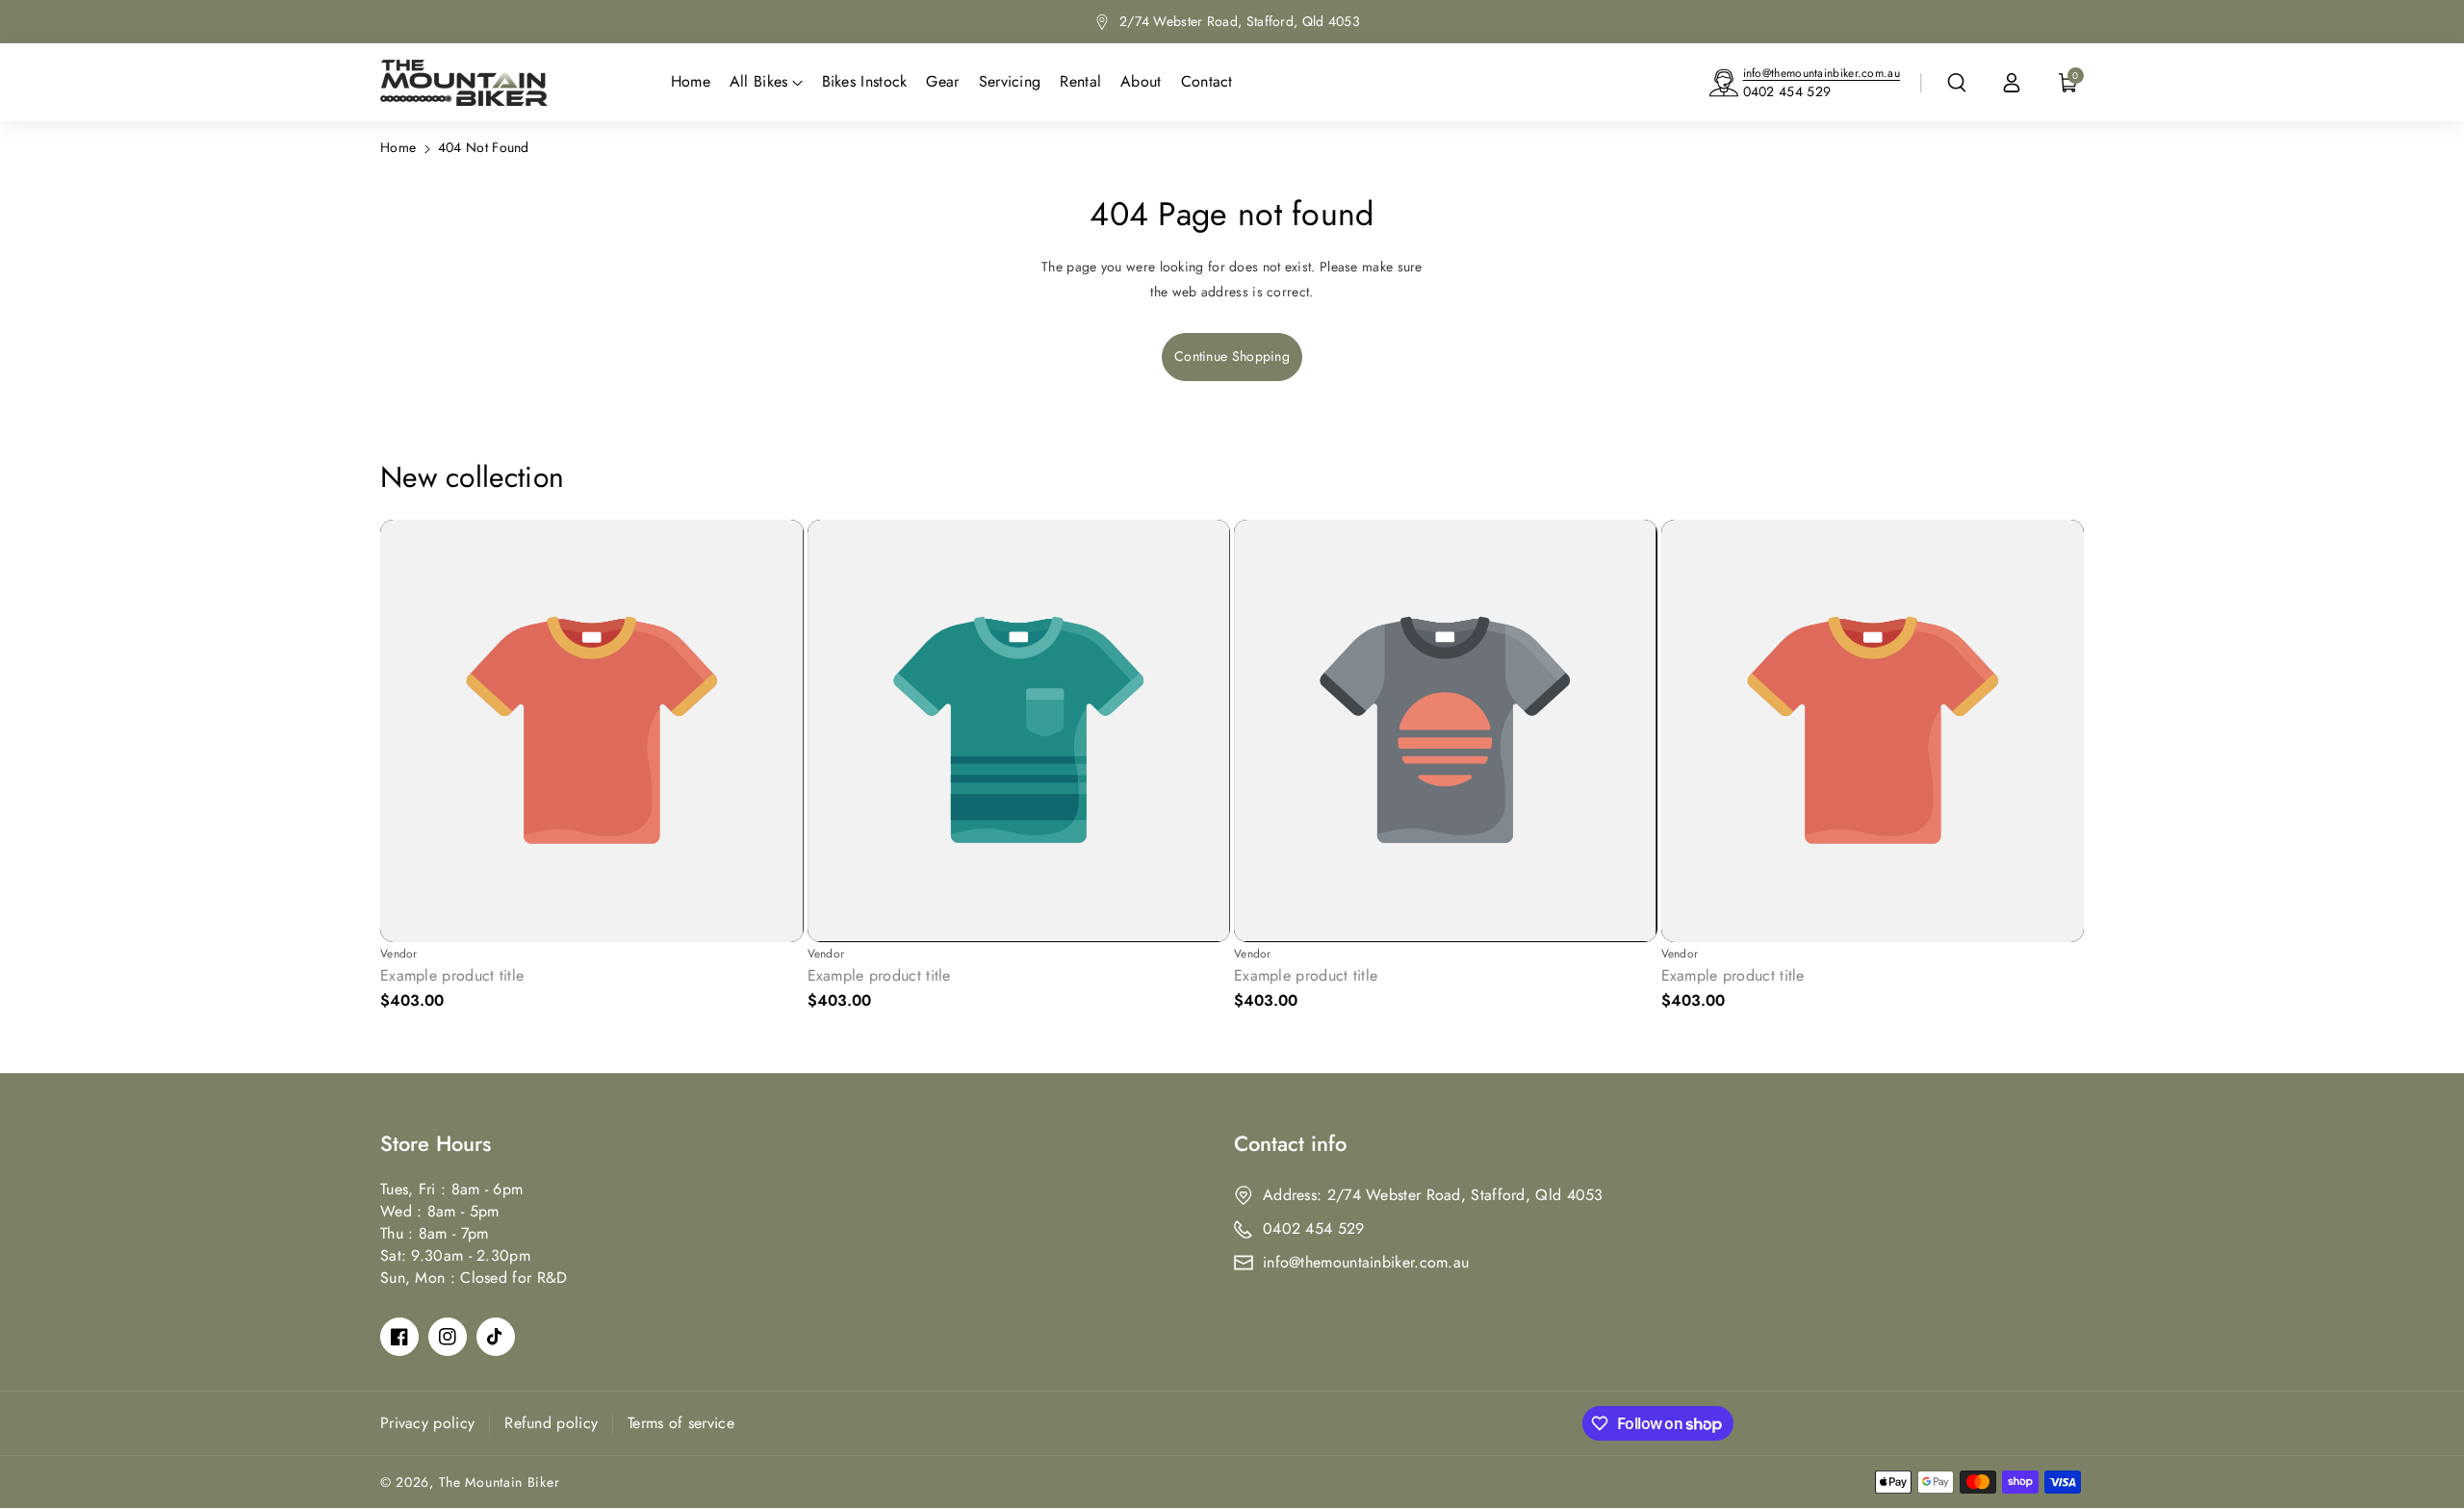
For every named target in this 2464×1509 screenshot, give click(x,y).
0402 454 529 (1787, 91)
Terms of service (681, 1423)
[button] (1957, 83)
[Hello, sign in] (2012, 83)
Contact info (1290, 1143)
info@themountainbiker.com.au (1822, 73)
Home (398, 147)
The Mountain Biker (500, 1482)
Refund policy (551, 1423)
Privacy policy (427, 1423)
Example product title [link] (452, 976)
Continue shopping (1232, 356)
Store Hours (436, 1143)
